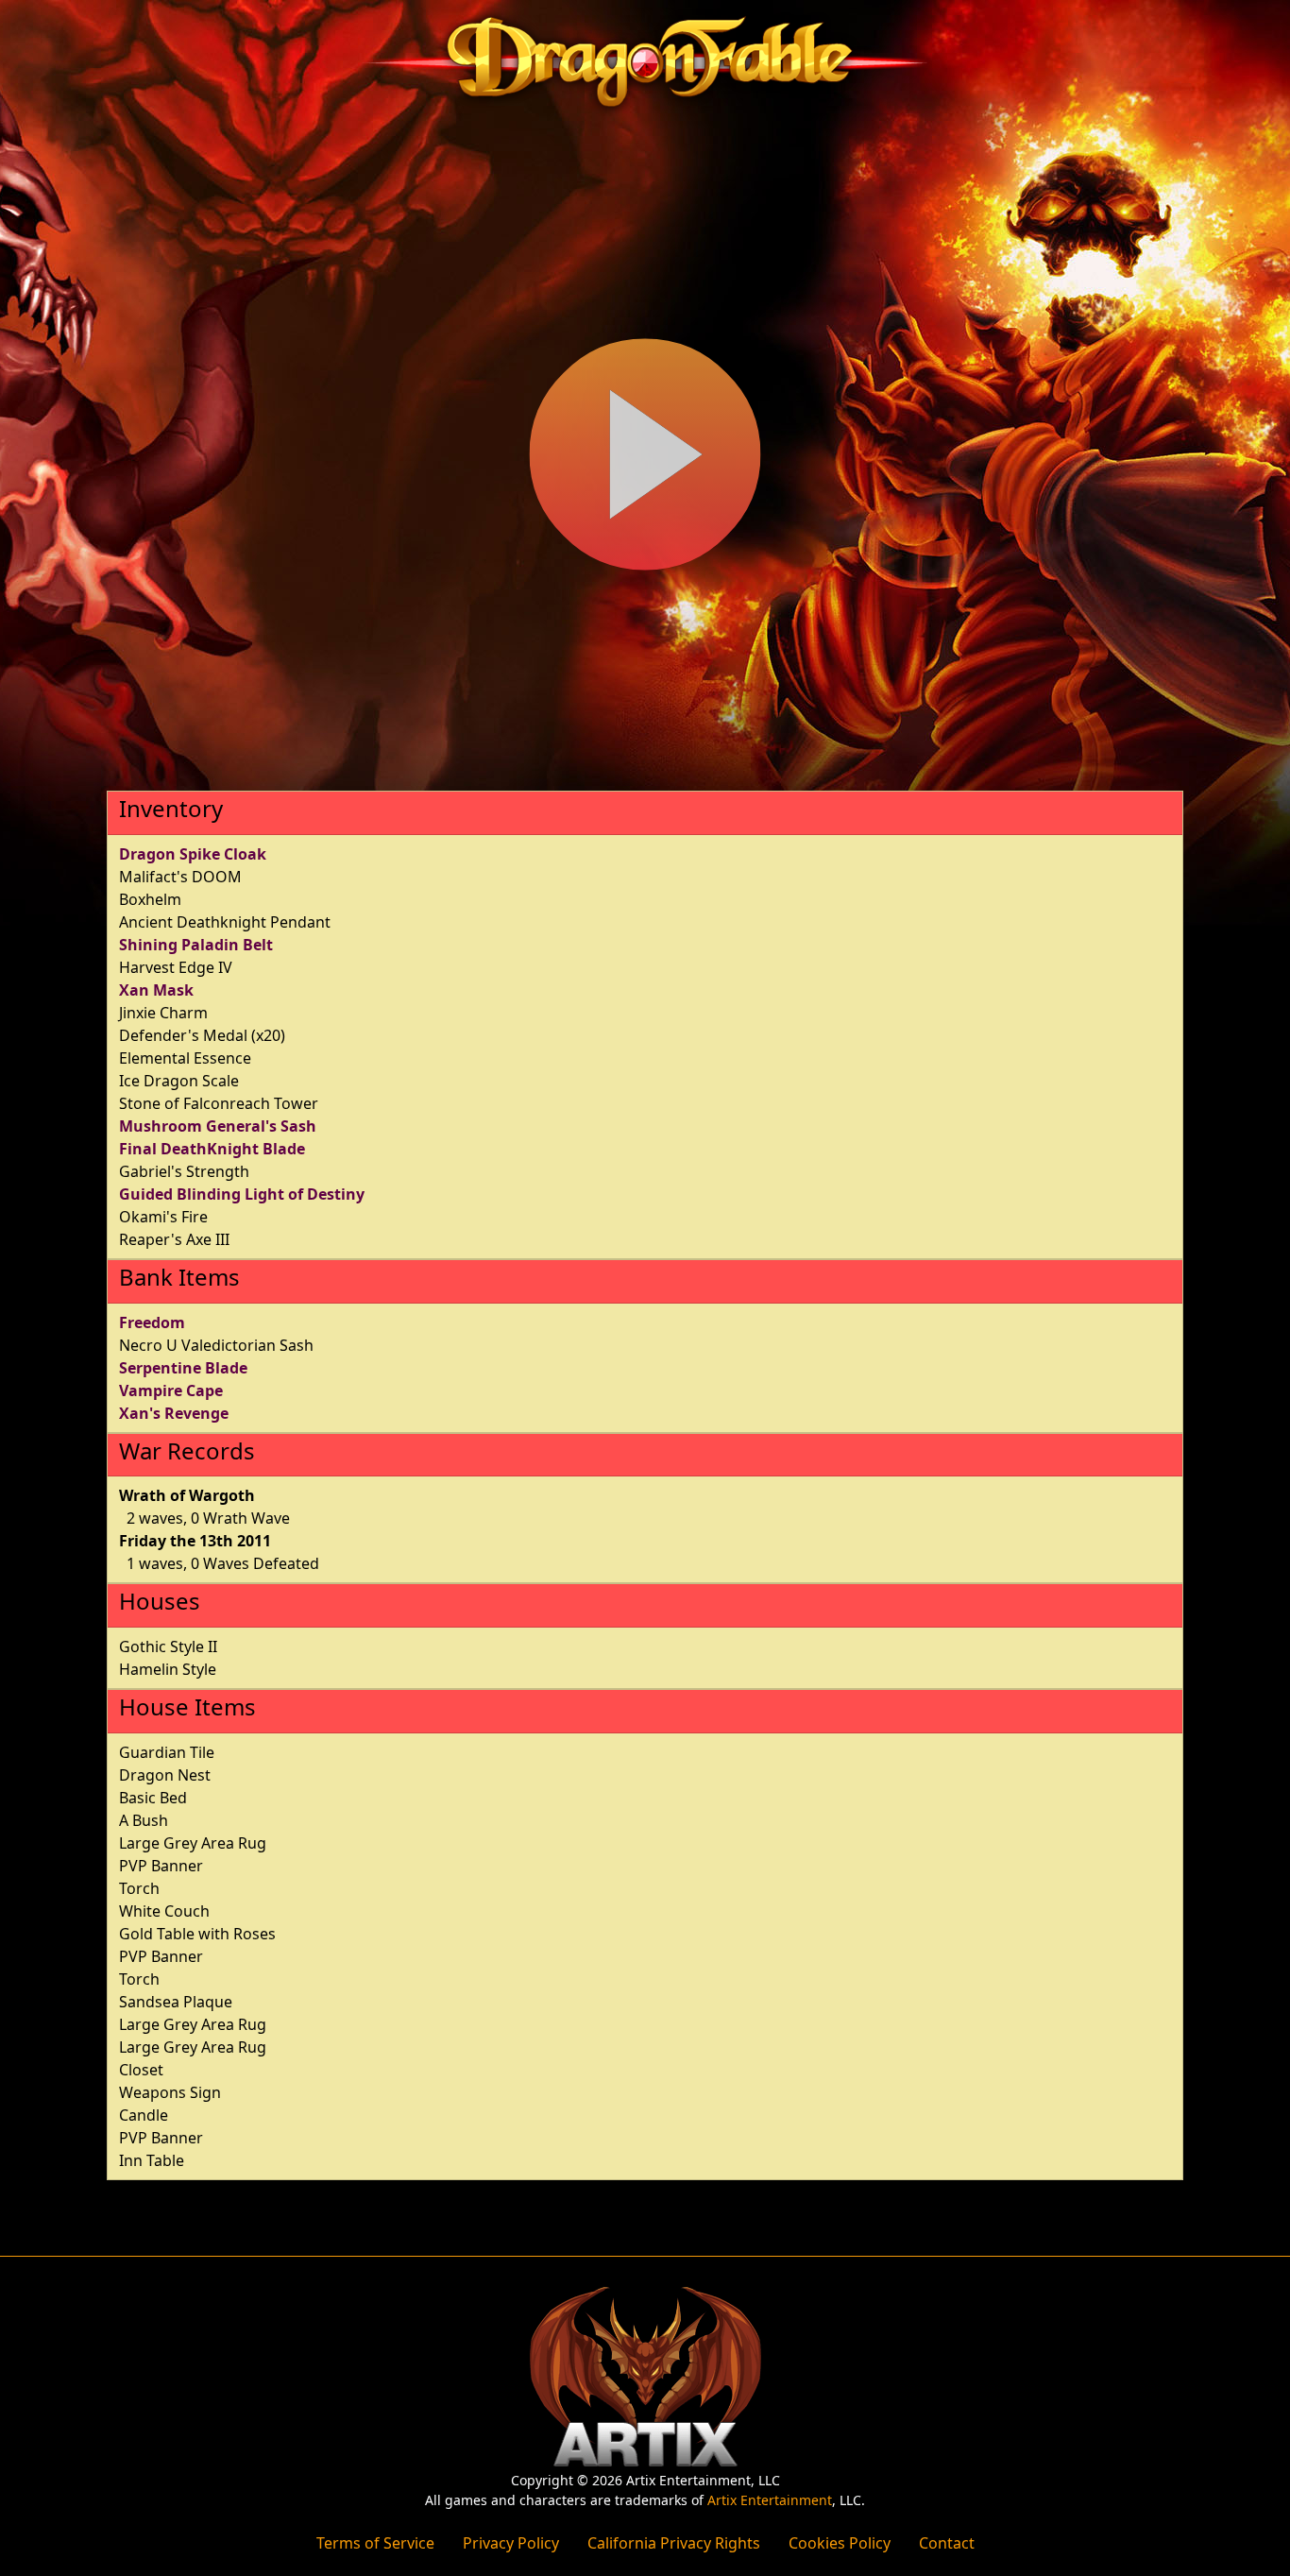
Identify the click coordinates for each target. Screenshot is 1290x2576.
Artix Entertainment (770, 2500)
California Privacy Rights (674, 2543)
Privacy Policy (511, 2543)
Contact (947, 2543)
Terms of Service (375, 2543)
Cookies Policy (840, 2543)
